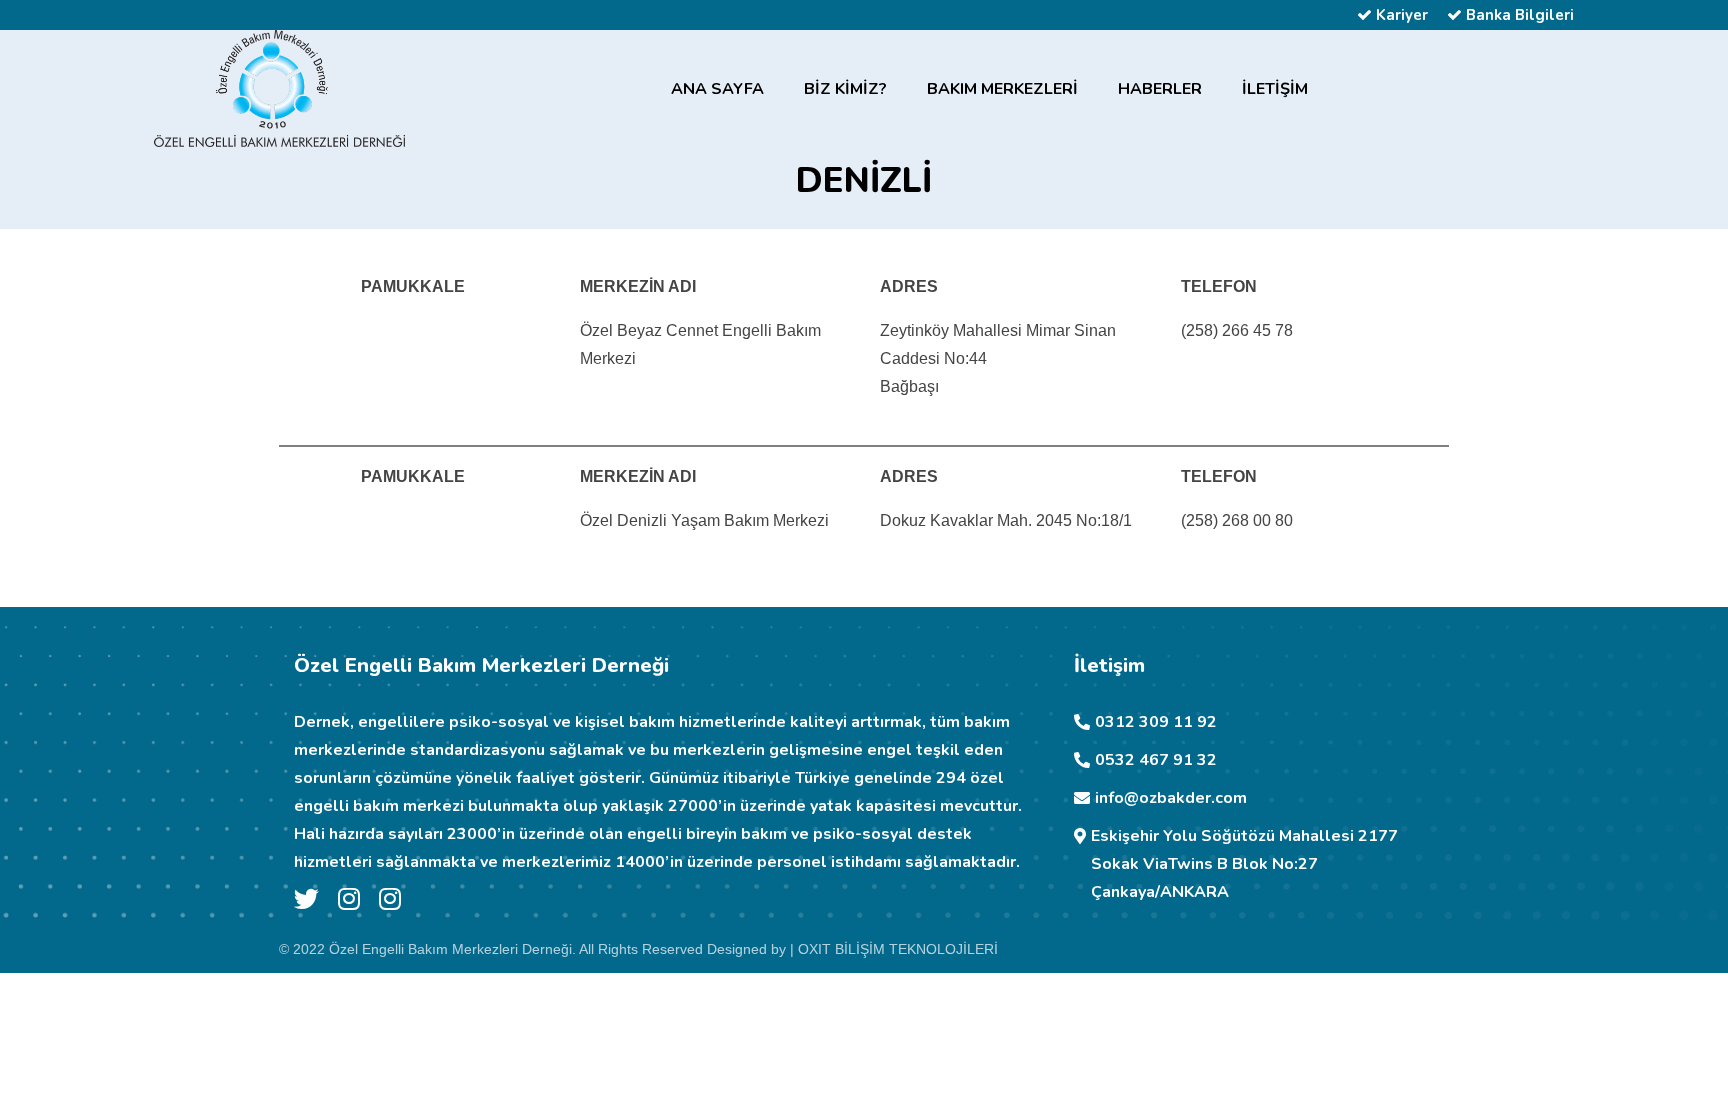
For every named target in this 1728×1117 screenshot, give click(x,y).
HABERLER (1160, 89)
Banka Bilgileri (1518, 15)
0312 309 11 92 (1156, 722)
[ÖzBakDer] (390, 903)
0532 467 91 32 (1156, 760)
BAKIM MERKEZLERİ (1002, 89)
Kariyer (1400, 15)
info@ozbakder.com (1171, 798)
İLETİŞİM (1275, 89)
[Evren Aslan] (349, 903)
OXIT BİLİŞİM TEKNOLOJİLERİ (898, 949)
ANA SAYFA (717, 89)
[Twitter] (306, 903)
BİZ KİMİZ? (845, 89)
